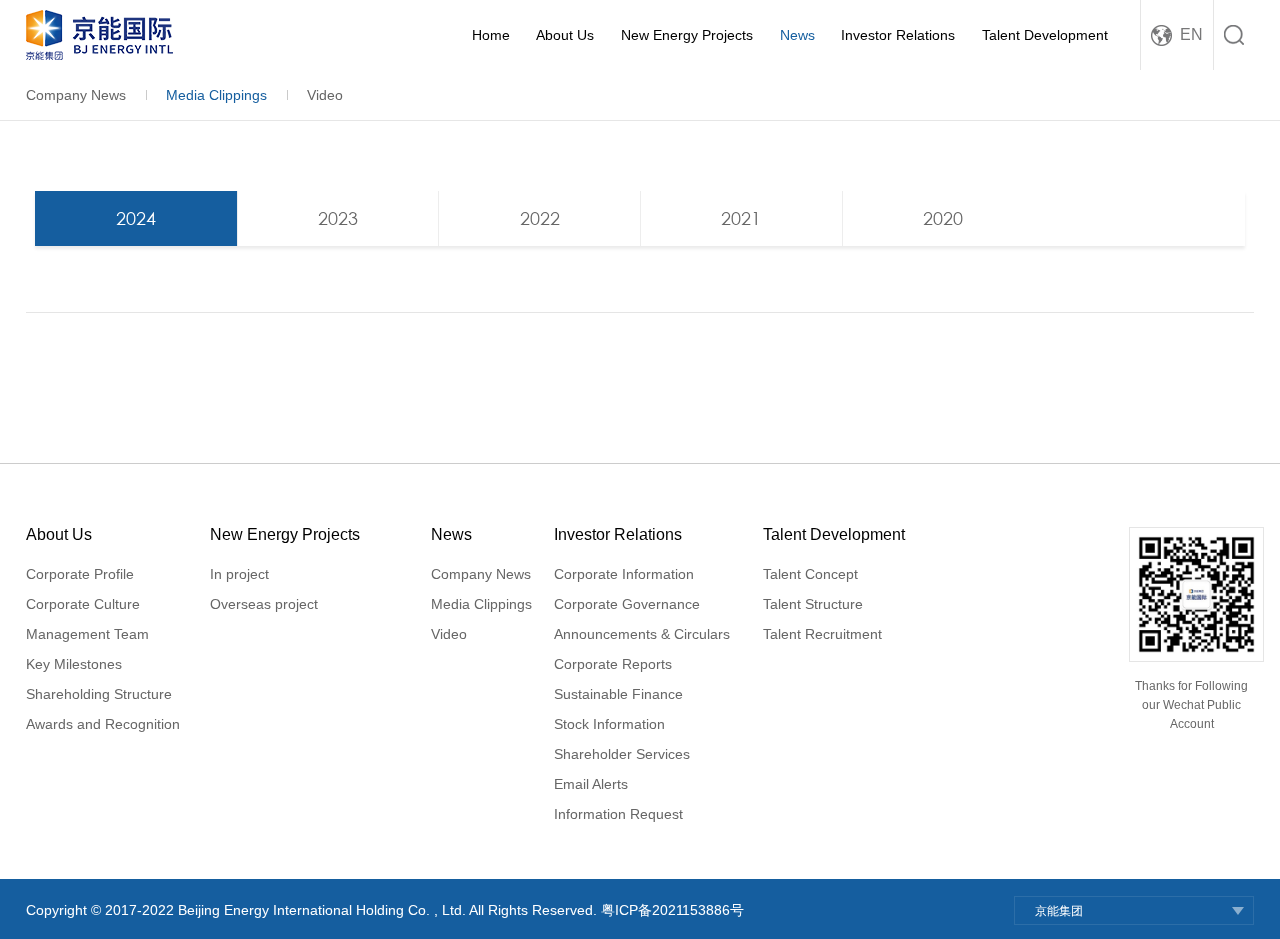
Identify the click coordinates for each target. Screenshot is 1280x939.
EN (1191, 34)
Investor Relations (898, 35)
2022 (540, 218)
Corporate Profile (80, 574)
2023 (338, 218)
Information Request (618, 814)
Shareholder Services (622, 754)
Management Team (87, 634)
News (797, 35)
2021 (741, 218)
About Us (565, 35)
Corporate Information (624, 574)
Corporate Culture (83, 604)
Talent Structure (813, 604)
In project (239, 574)
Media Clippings (216, 95)
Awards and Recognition (103, 724)
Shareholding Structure (99, 694)
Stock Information (609, 724)
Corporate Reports (613, 664)
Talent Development (1045, 35)
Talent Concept (810, 574)
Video (325, 95)
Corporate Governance (627, 604)
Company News (76, 95)
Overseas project (264, 604)
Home (491, 35)
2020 (943, 218)
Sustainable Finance (618, 694)
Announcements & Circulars (642, 634)
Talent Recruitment (822, 634)
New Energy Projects (687, 35)
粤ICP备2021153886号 (672, 910)
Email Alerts (591, 784)
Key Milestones (74, 664)
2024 (136, 218)
